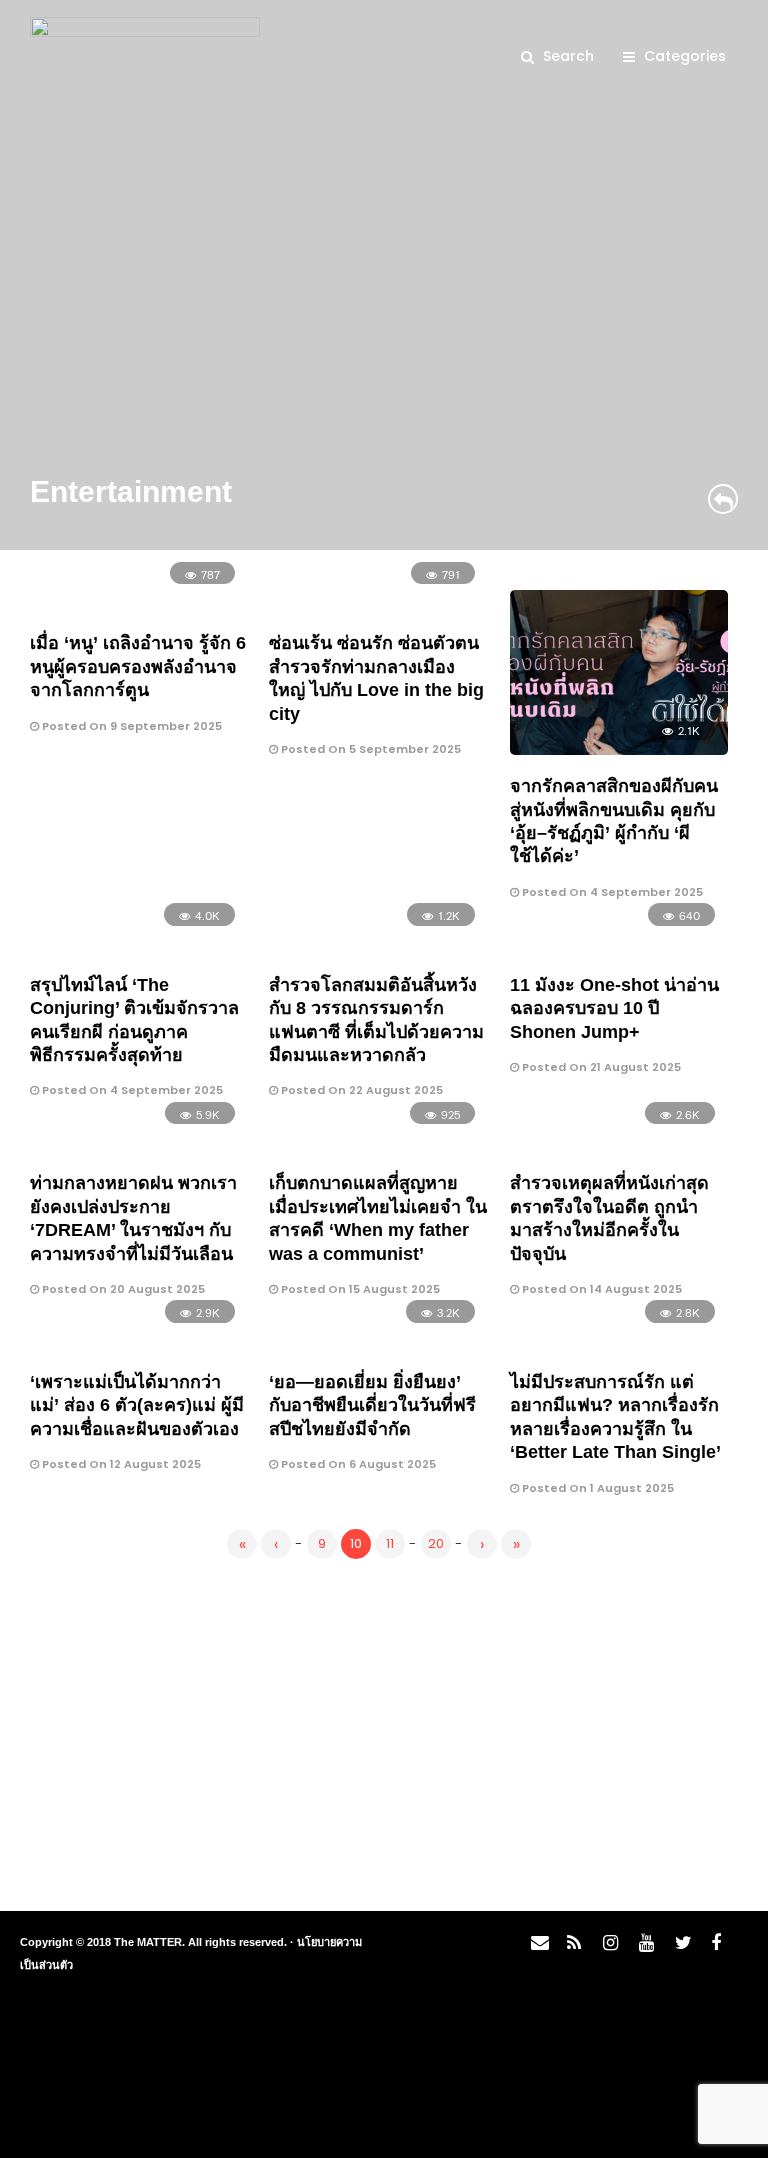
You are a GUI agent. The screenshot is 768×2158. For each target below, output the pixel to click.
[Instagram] (607, 1948)
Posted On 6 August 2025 (357, 1464)
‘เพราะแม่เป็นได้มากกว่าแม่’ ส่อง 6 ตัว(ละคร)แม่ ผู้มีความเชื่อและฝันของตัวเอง (137, 1405)
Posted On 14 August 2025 (600, 1289)
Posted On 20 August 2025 (122, 1289)
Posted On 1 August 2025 (596, 1488)
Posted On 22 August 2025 (360, 1090)
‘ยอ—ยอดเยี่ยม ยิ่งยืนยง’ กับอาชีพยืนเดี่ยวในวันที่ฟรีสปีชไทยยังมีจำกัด (372, 1405)
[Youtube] (643, 1948)
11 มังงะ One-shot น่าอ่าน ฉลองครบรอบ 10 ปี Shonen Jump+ (614, 1008)
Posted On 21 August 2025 (600, 1067)
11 (390, 1543)
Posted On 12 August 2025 (120, 1464)
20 (436, 1543)
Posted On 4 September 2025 (611, 892)
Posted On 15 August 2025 (359, 1289)
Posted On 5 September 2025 (369, 749)
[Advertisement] (384, 1731)
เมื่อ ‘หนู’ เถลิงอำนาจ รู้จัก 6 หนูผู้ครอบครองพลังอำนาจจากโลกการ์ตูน (138, 666)
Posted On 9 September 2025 (130, 726)
